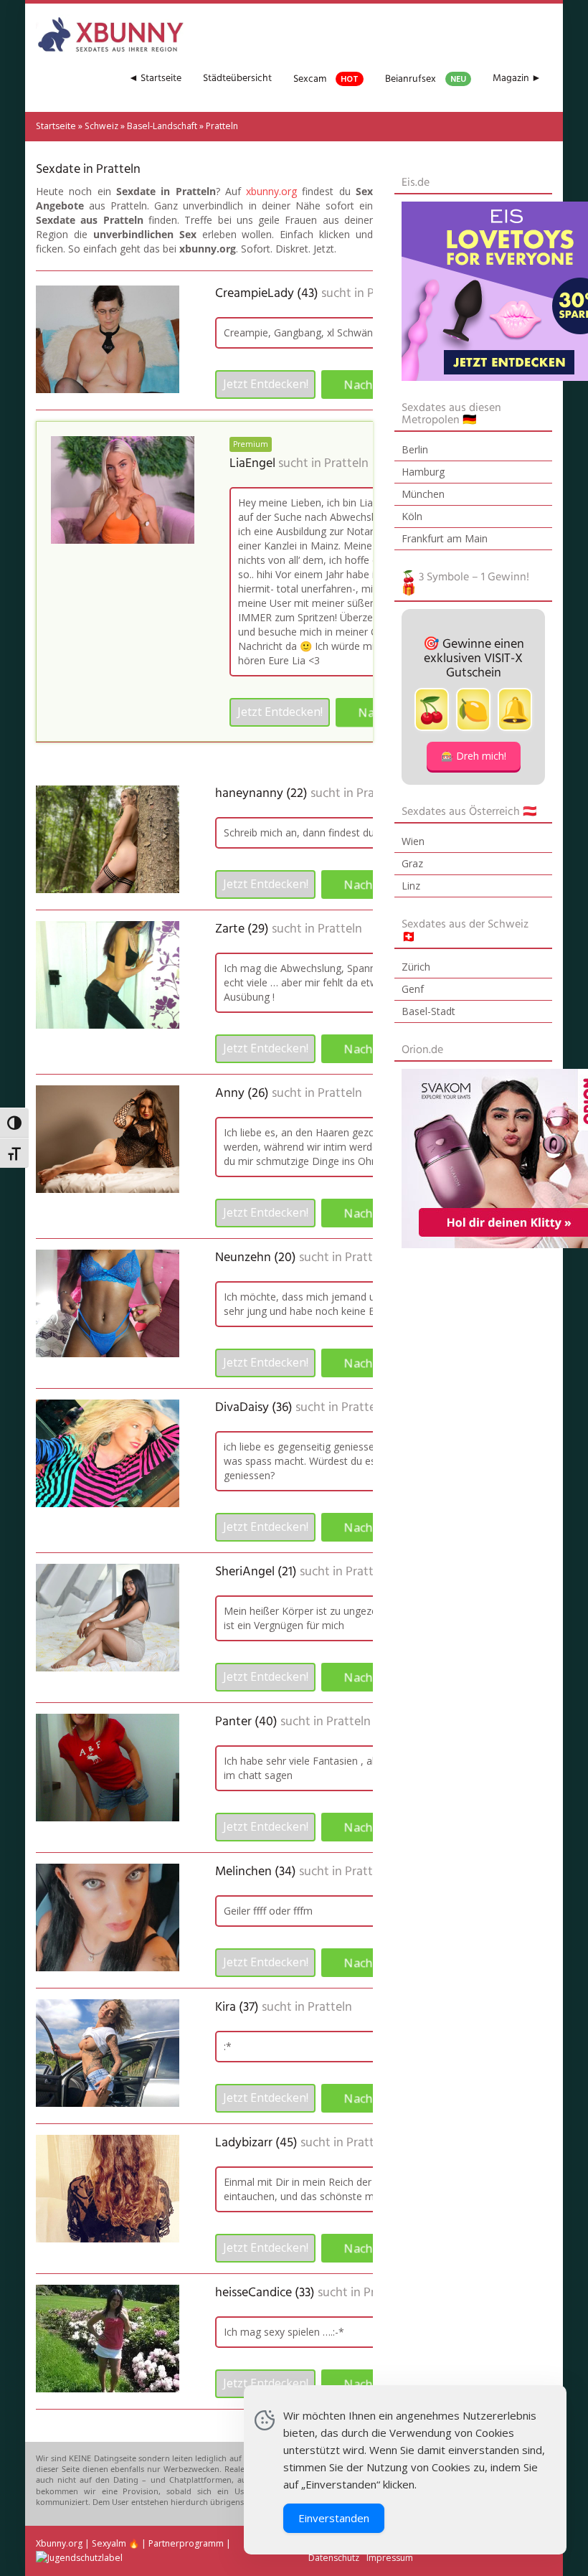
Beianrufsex (426, 79)
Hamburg (423, 472)
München (423, 494)
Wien (413, 841)
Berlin (415, 449)
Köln (412, 516)
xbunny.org (271, 191)
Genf (413, 989)
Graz (412, 863)
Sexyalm (109, 2543)
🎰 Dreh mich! (474, 756)
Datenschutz (334, 2558)
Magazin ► (517, 79)
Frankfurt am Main (445, 538)
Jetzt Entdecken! (266, 384)
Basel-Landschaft (162, 126)
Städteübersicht (237, 79)
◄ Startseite (155, 79)
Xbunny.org (59, 2543)
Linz (411, 886)
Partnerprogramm (186, 2543)
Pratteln (346, 464)
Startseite (56, 126)
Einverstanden (334, 2518)
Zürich (416, 967)
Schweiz (101, 126)
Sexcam (326, 79)
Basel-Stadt (428, 1011)
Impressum (390, 2558)
